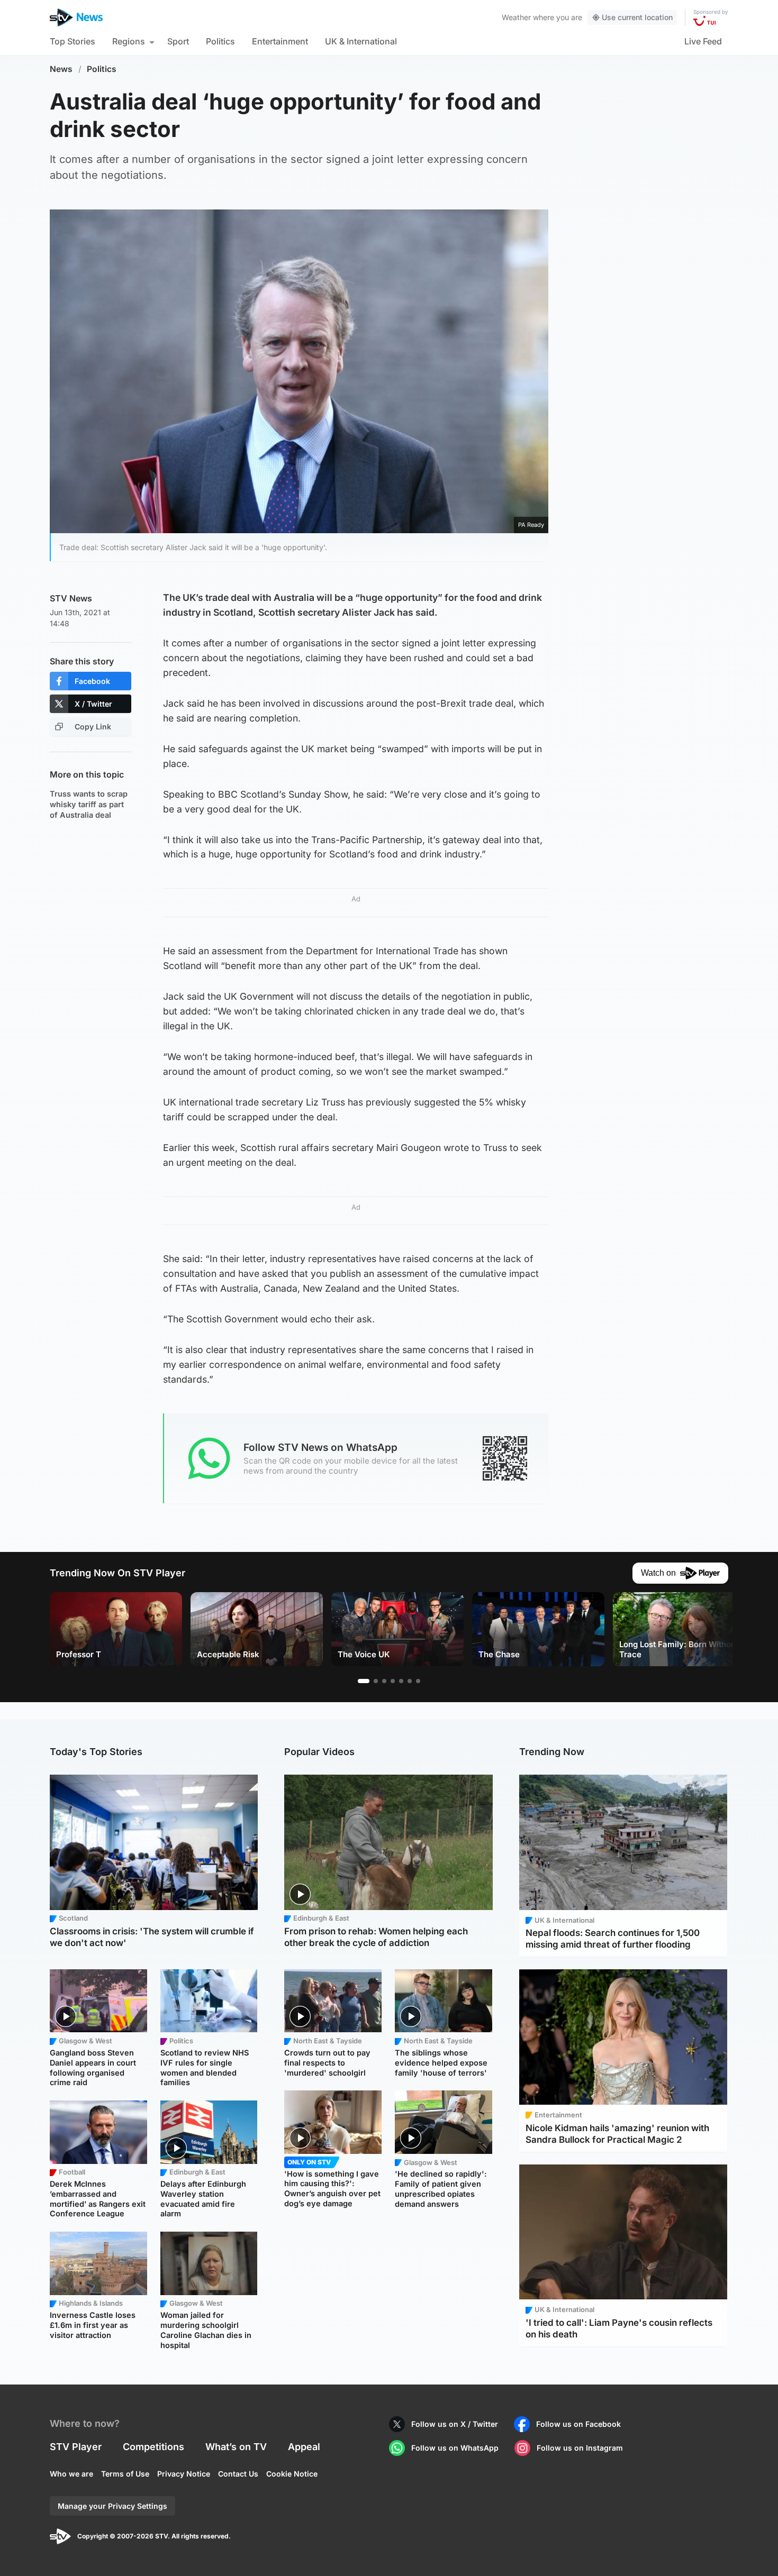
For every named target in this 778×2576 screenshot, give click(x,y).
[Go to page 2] (376, 1681)
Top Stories (73, 41)
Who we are (71, 2474)
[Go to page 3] (384, 1681)
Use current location (637, 17)
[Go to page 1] (364, 1681)
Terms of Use (125, 2474)
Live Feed (703, 41)
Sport (178, 41)
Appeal (304, 2447)
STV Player (76, 2447)
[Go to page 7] (418, 1681)
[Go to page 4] (393, 1681)
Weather (516, 17)
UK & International (361, 41)
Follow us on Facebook (578, 2424)
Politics (220, 41)
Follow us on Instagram (580, 2448)
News (61, 69)
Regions (129, 41)
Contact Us (238, 2474)
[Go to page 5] (401, 1681)
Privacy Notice (184, 2474)
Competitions (153, 2447)
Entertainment (280, 41)
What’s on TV (236, 2447)
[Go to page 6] (410, 1681)
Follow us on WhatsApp (455, 2448)
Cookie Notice (292, 2474)
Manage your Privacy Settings (112, 2506)
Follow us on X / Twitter (455, 2424)
